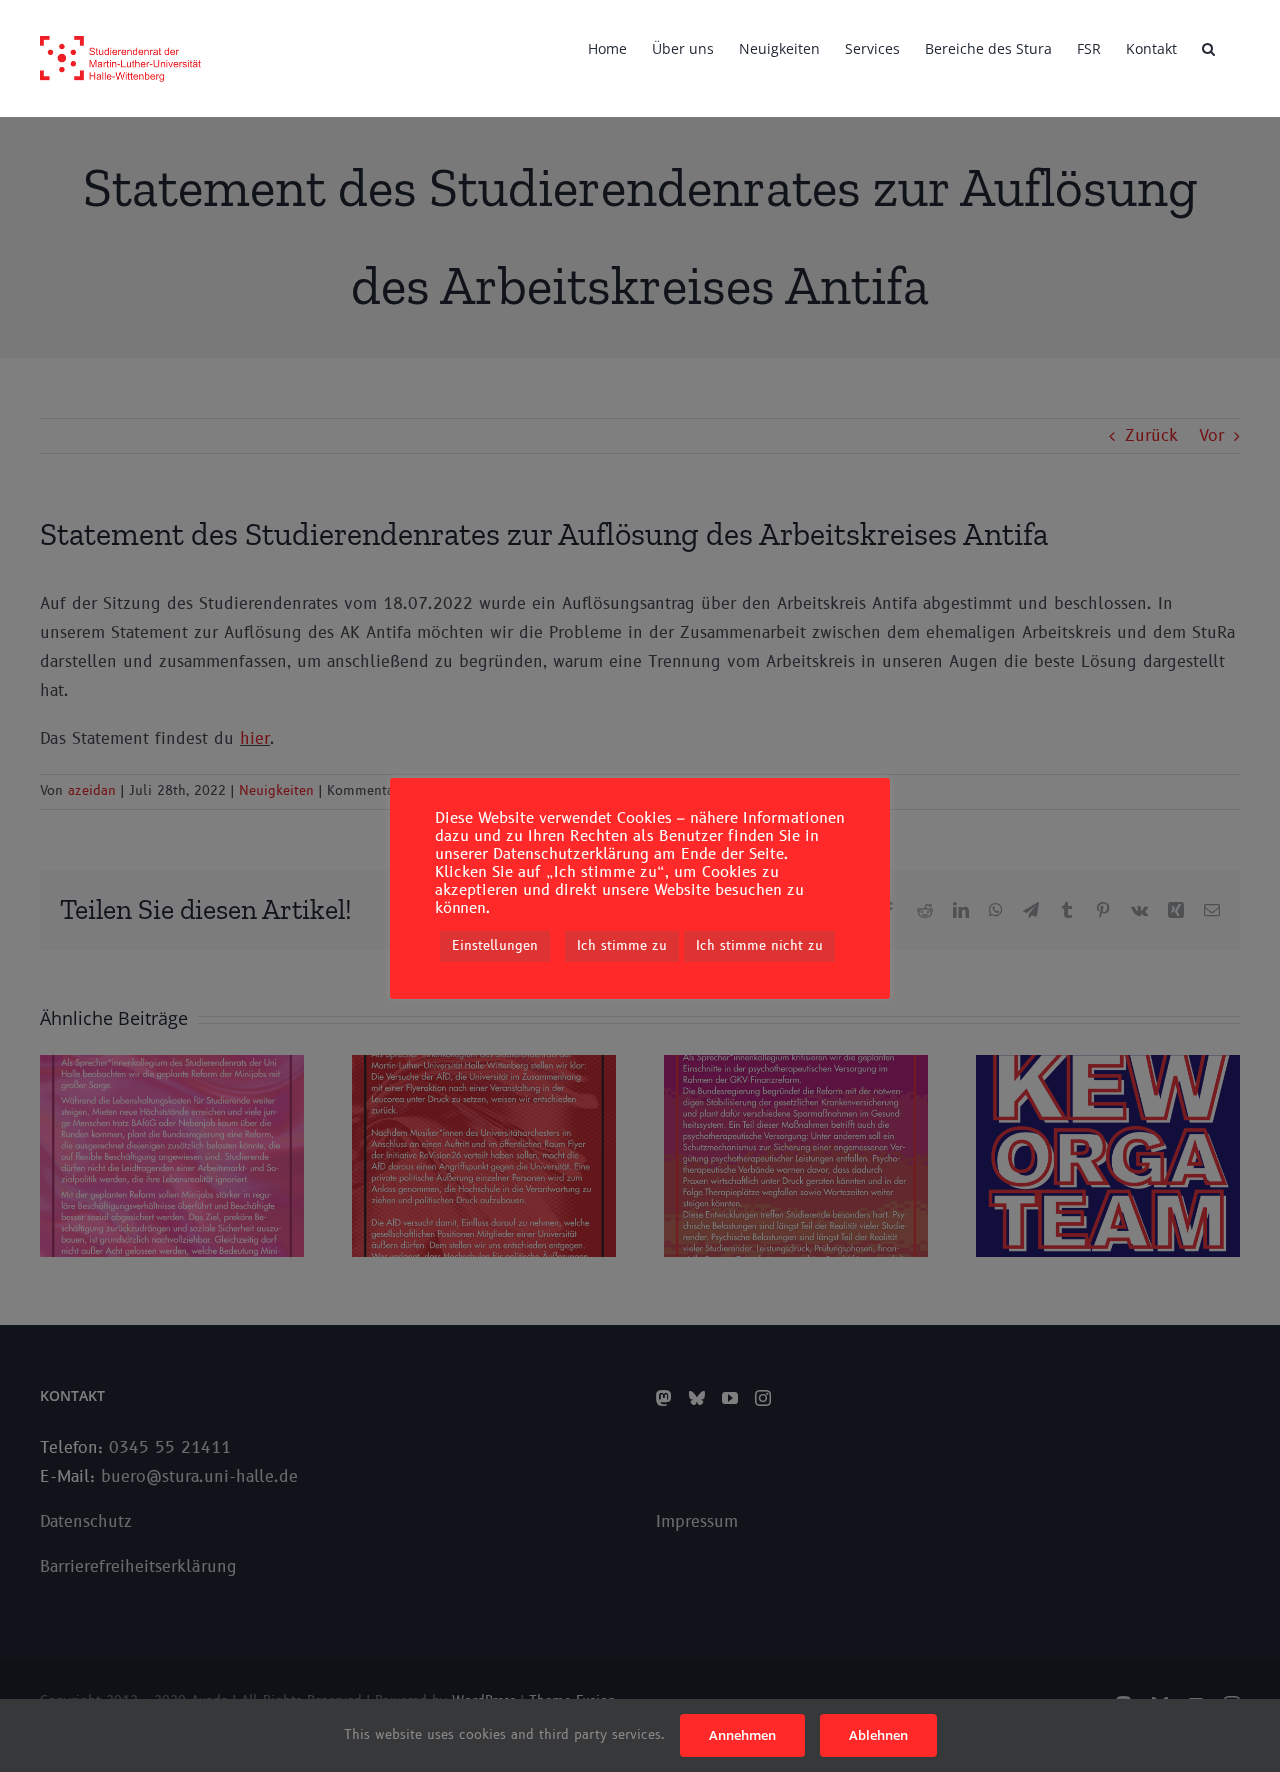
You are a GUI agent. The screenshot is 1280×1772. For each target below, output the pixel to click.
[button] (1208, 47)
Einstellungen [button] (495, 946)
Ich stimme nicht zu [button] (759, 946)
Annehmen (742, 1735)
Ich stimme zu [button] (622, 946)
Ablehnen (878, 1735)
